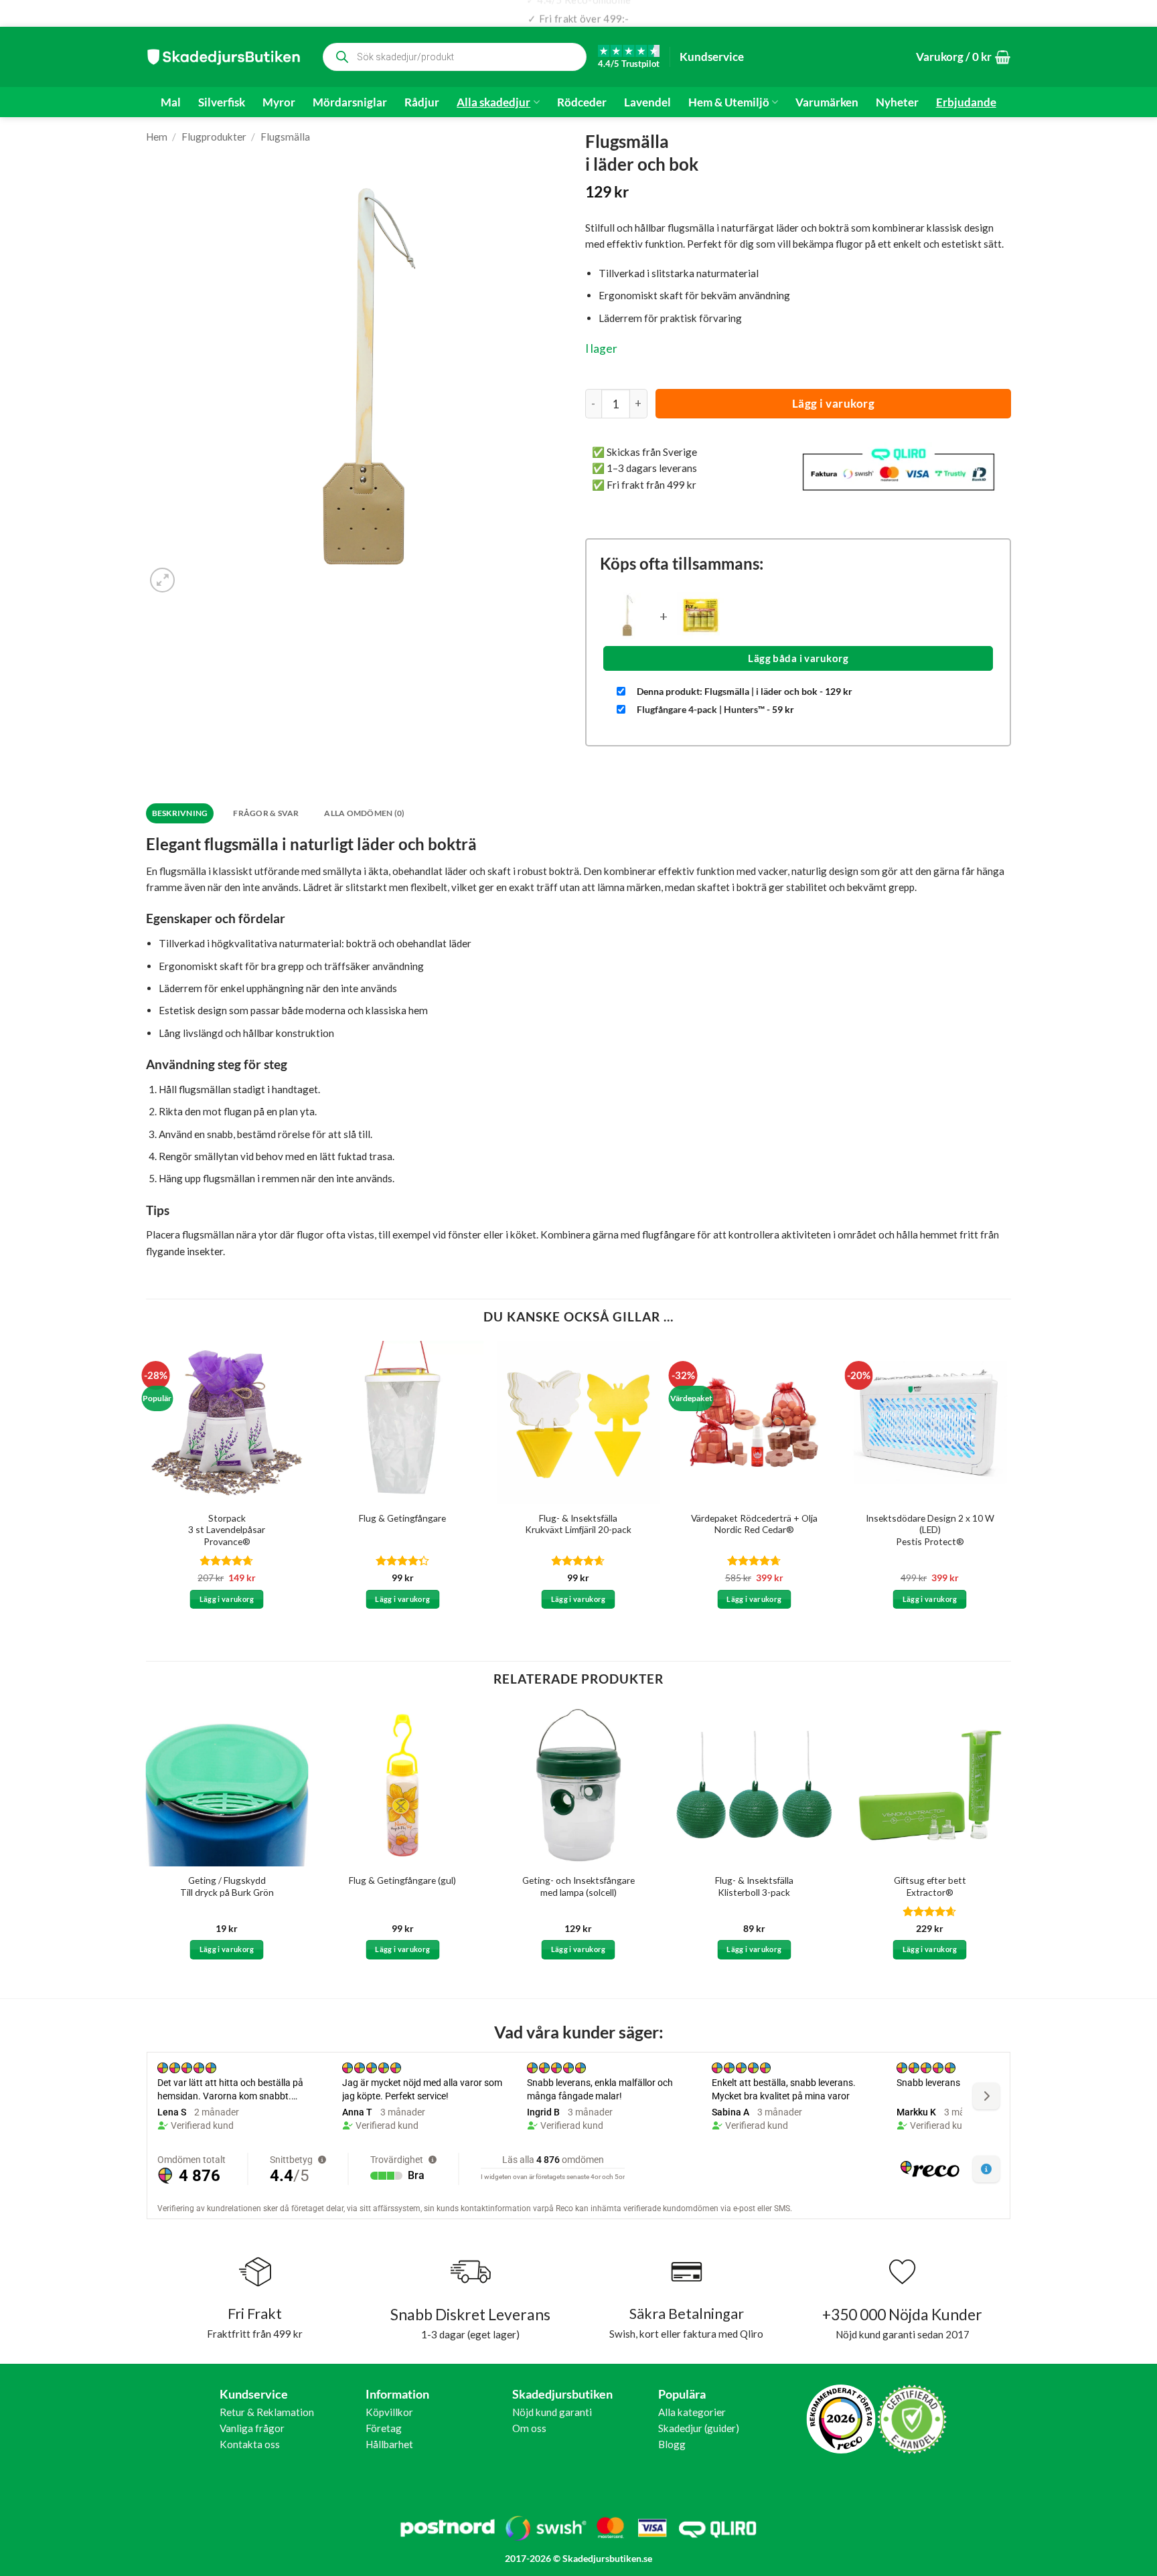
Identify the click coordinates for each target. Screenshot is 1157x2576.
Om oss (529, 2428)
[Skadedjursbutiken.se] (224, 57)
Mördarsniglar (350, 102)
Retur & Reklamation (267, 2412)
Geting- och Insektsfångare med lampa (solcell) (578, 1886)
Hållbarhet (389, 2444)
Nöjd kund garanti (552, 2412)
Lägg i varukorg (834, 403)
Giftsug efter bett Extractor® (930, 1886)
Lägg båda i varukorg (798, 658)
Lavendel (647, 102)
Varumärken (827, 102)
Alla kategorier (692, 2412)
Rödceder (582, 102)
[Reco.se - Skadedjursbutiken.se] (841, 2419)
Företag (384, 2428)
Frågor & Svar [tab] (266, 813)
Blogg (672, 2444)
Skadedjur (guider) (699, 2428)
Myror (279, 102)
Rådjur (422, 102)
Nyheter (897, 102)
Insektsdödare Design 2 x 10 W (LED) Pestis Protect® (930, 1530)
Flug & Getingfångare (402, 1518)
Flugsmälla (285, 137)
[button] (963, 57)
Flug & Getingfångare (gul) (402, 1880)
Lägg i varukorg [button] (227, 1599)
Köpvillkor (389, 2412)
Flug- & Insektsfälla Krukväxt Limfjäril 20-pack (578, 1524)
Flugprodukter (214, 137)
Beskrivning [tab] (180, 813)
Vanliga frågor (252, 2428)
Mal (171, 102)
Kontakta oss (250, 2444)
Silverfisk (222, 102)
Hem (157, 137)
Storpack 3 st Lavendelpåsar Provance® (227, 1530)
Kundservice (712, 57)
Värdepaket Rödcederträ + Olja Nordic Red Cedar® (754, 1524)
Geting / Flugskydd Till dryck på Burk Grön (227, 1886)
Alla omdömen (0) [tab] (364, 813)
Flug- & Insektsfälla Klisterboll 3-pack (754, 1886)
